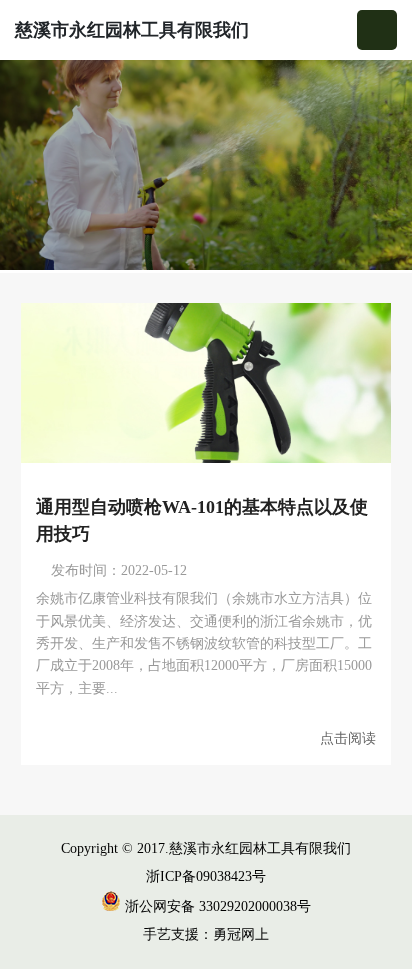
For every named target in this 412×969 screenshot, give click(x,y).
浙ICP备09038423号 (206, 876)
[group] (206, 166)
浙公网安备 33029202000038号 (216, 906)
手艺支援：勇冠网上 (206, 934)
